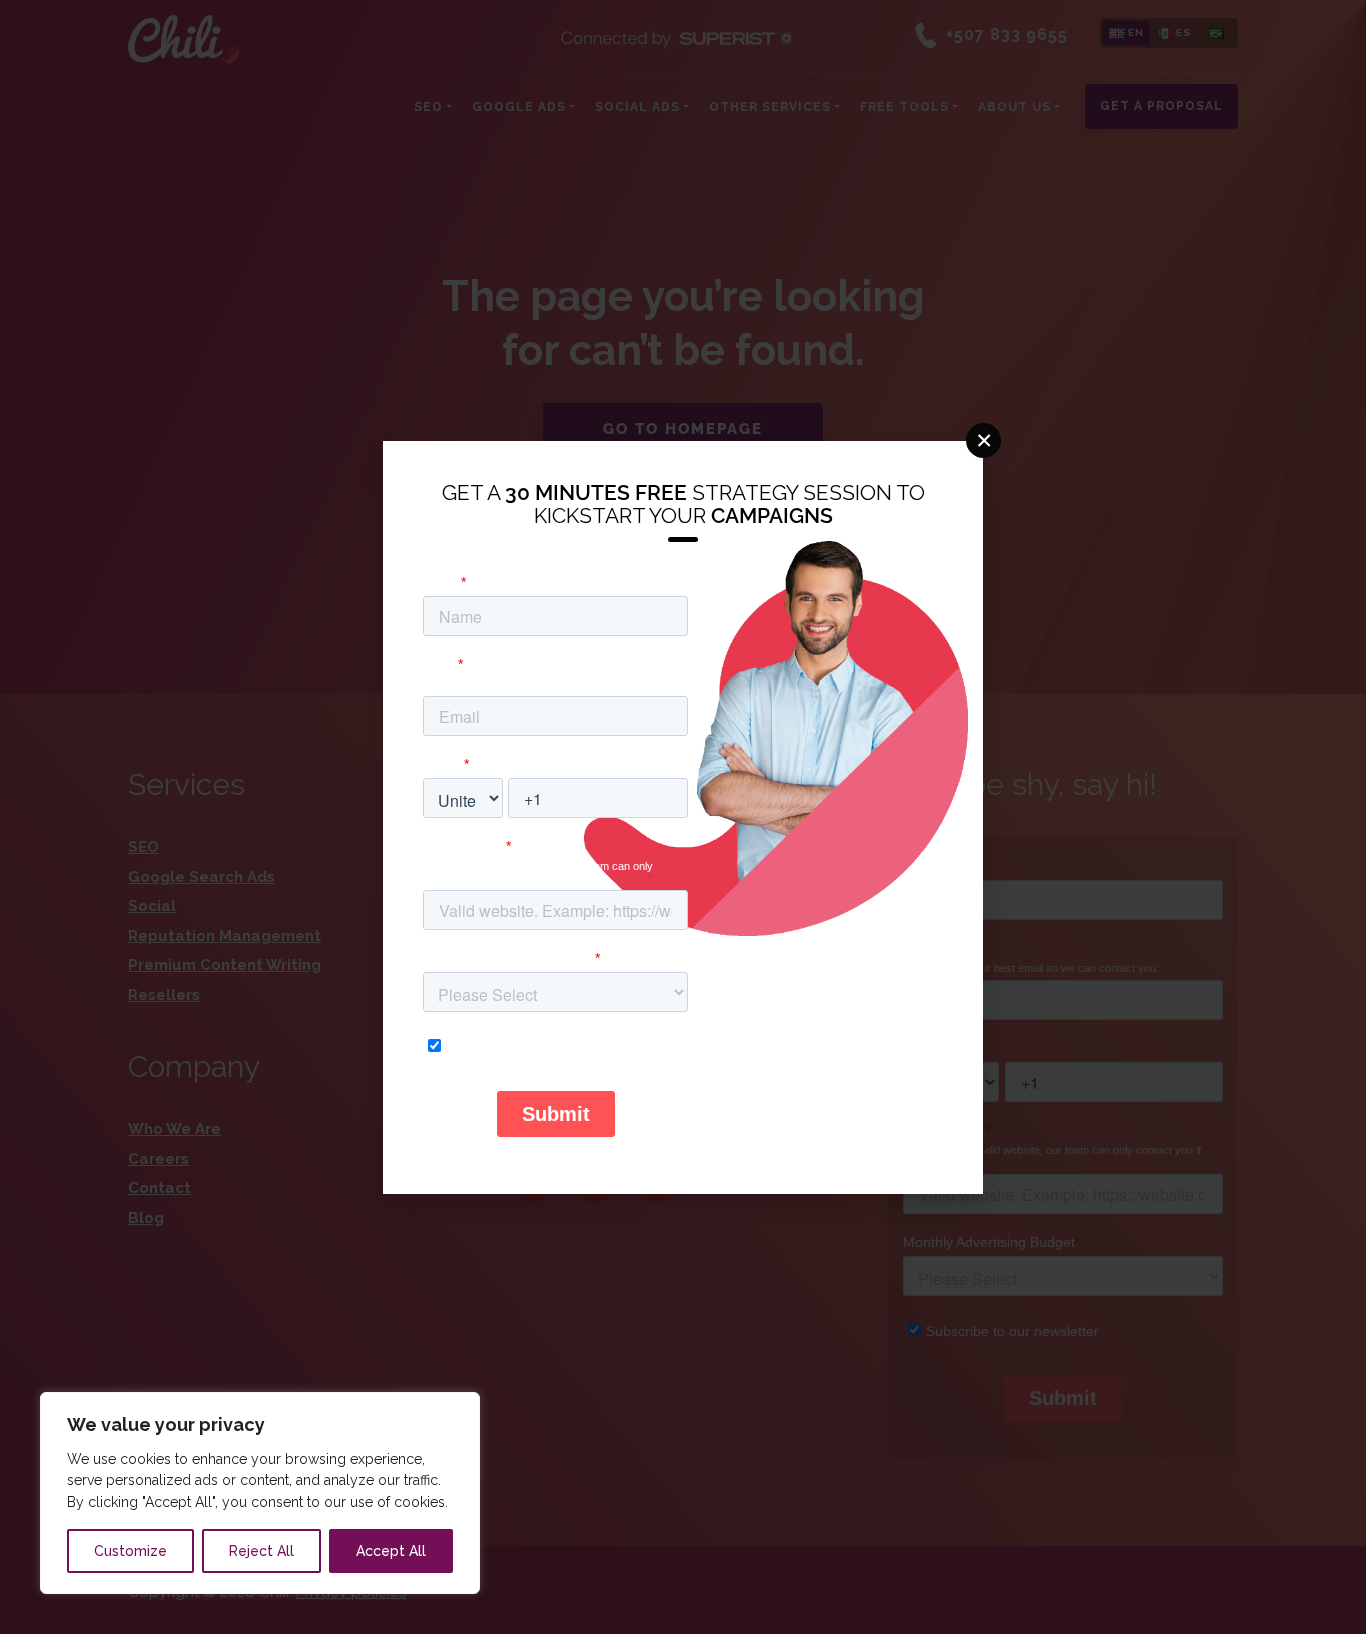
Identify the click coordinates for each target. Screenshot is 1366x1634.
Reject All (261, 1551)
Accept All (391, 1551)
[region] (260, 1493)
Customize (130, 1551)
